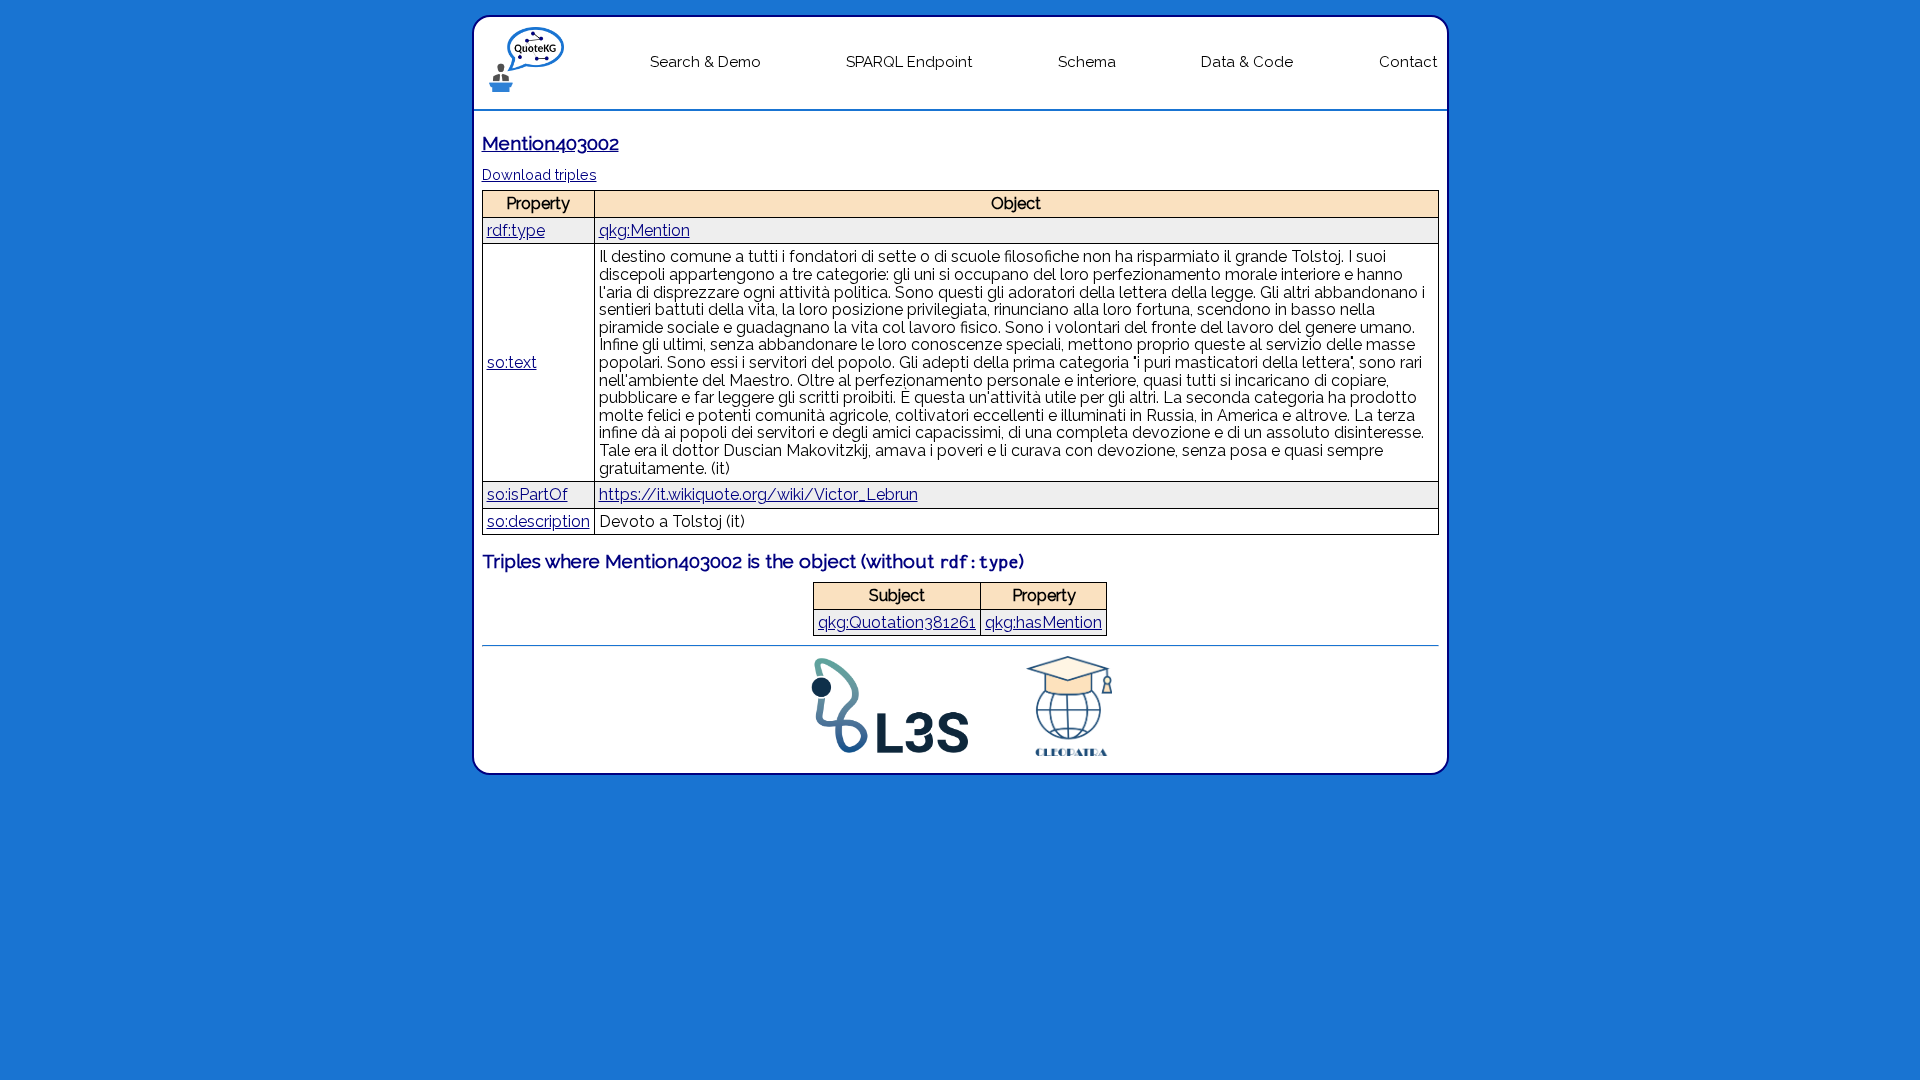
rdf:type (516, 230)
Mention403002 (550, 143)
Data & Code (1247, 62)
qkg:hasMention (1043, 622)
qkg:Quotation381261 (897, 622)
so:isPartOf (527, 494)
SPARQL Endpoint (909, 62)
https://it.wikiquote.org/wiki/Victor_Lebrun (758, 494)
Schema (1087, 62)
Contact (1408, 62)
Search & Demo (705, 62)
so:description (538, 521)
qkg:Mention (644, 230)
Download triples (539, 174)
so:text (512, 362)
